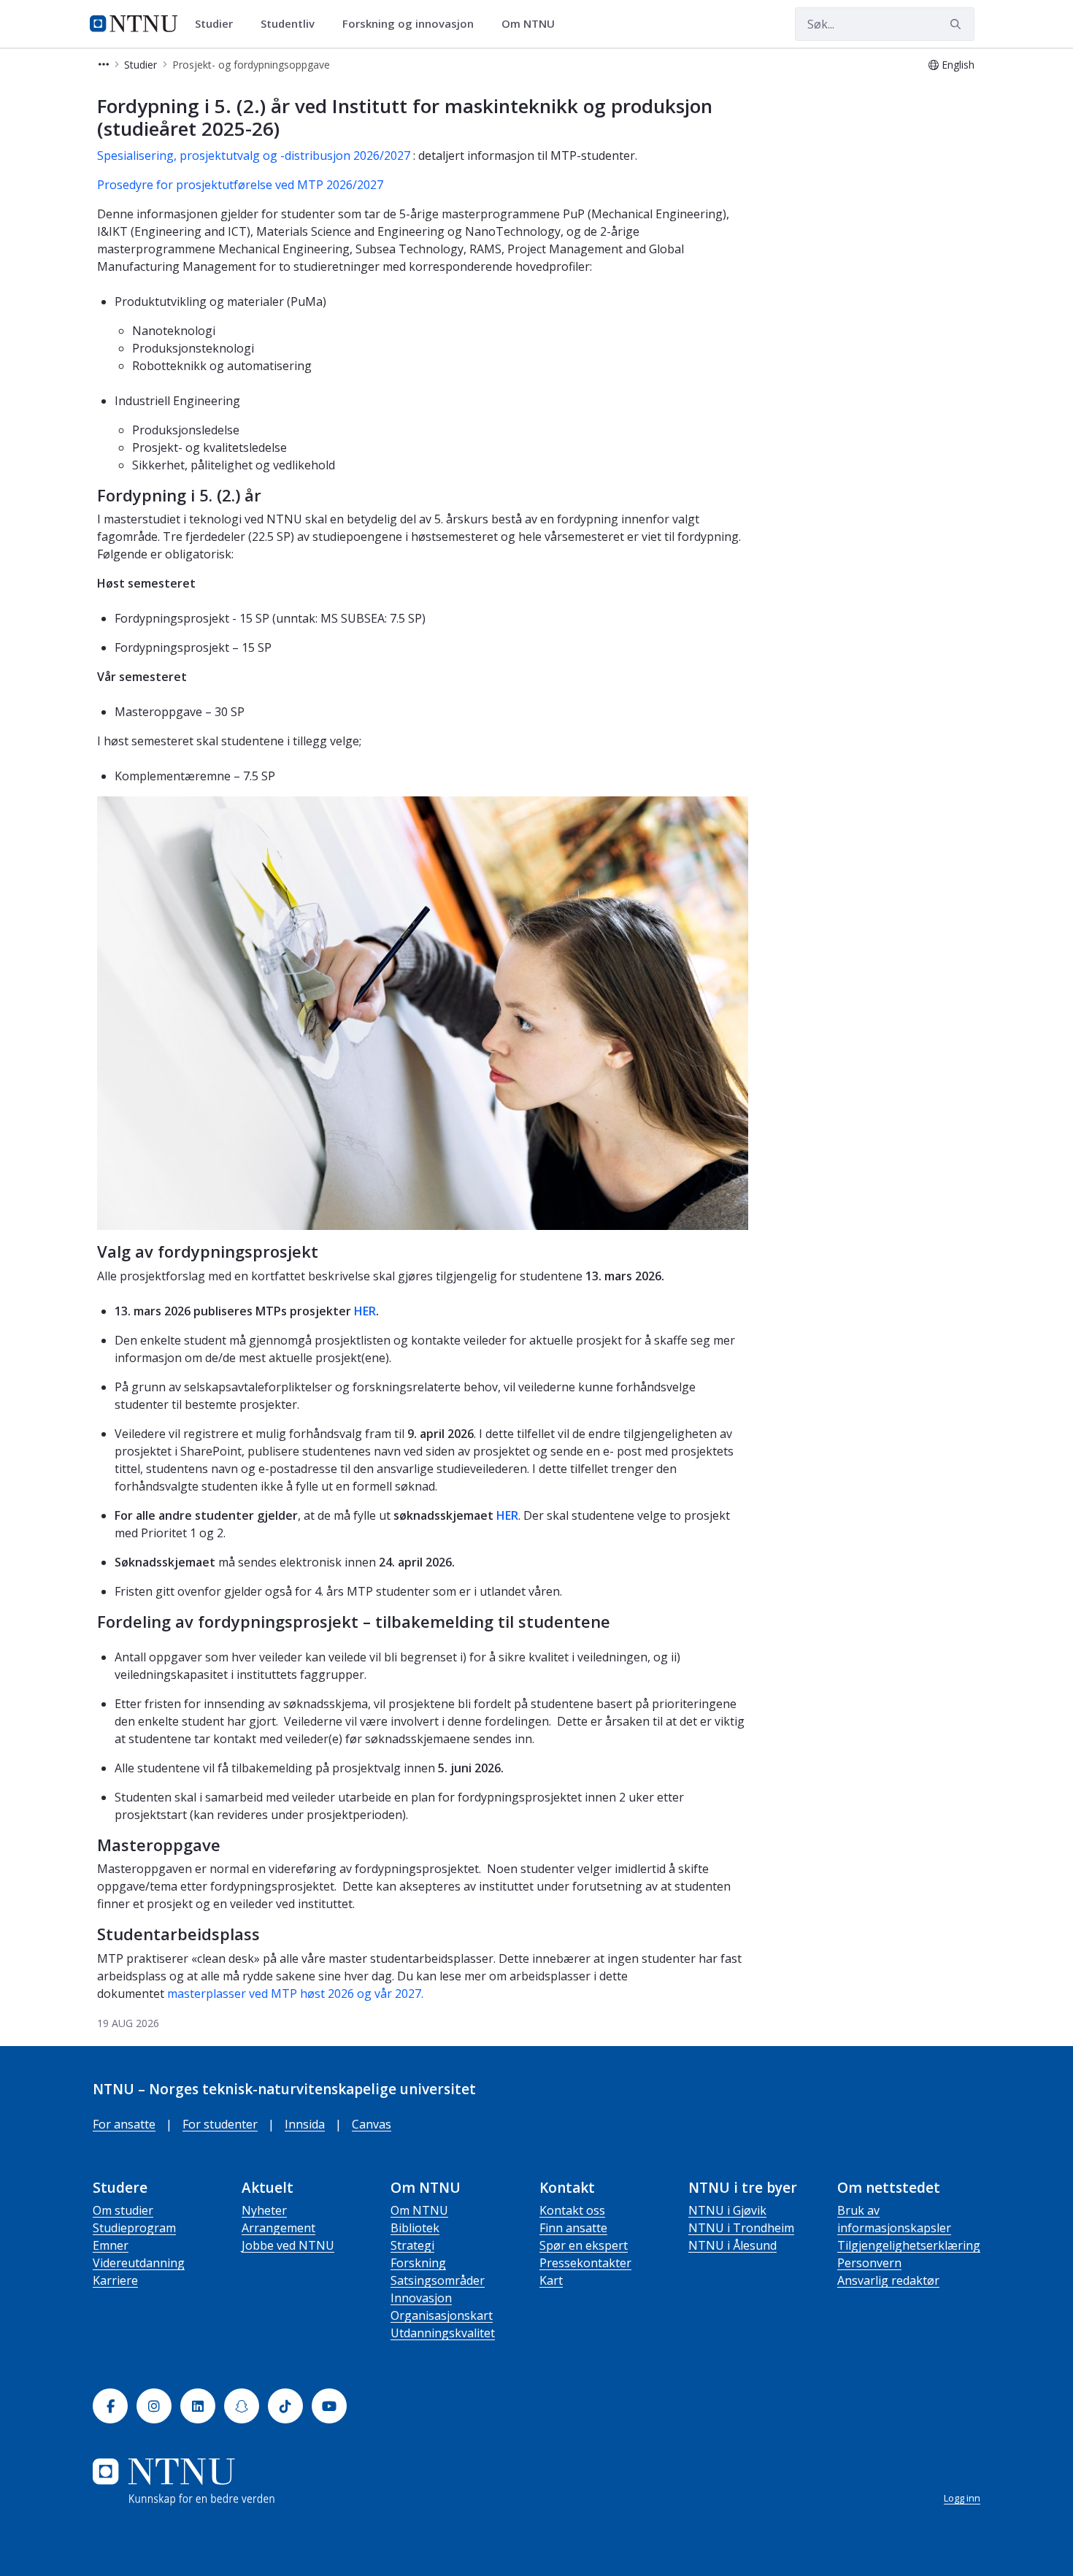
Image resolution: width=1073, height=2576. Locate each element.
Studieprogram (134, 2228)
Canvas (372, 2124)
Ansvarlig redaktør (888, 2280)
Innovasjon (421, 2298)
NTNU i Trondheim (741, 2228)
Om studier (123, 2210)
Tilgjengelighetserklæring (909, 2245)
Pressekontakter (585, 2263)
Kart (551, 2280)
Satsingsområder (438, 2280)
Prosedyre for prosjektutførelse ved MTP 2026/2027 (240, 185)
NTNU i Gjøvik (727, 2210)
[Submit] (958, 24)
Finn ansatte (573, 2228)
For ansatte (124, 2124)
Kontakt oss (572, 2210)
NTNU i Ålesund (732, 2245)
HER (365, 1311)
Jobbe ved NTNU (288, 2245)
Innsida (305, 2124)
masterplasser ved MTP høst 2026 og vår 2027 (294, 1993)
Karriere (115, 2280)
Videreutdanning (139, 2263)
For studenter (220, 2124)
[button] (104, 65)
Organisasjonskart (442, 2315)
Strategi (412, 2245)
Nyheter (264, 2210)
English (958, 65)
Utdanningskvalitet (443, 2333)
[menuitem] (219, 24)
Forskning (418, 2263)
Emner (111, 2245)
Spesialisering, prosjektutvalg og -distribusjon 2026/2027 (254, 155)
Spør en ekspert (584, 2245)
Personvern (869, 2263)
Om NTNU (419, 2210)
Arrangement (278, 2228)
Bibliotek (415, 2228)
